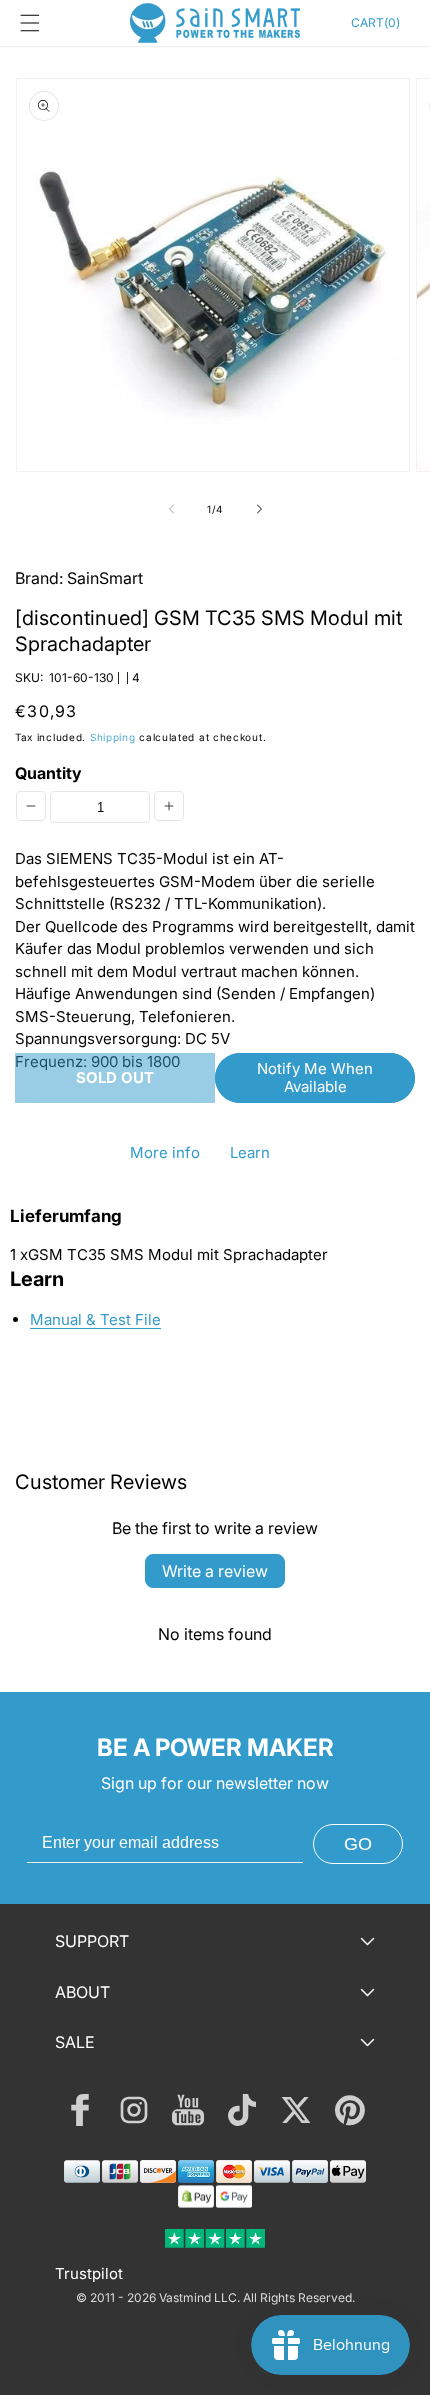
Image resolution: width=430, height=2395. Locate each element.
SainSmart (105, 578)
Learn (250, 1152)
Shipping (113, 737)
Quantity (48, 773)
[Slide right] (259, 509)
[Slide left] (171, 509)
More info (165, 1152)
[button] (30, 23)
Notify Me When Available (315, 1077)
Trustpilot (89, 2273)
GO (358, 1844)
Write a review (215, 1571)
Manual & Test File (95, 1319)
